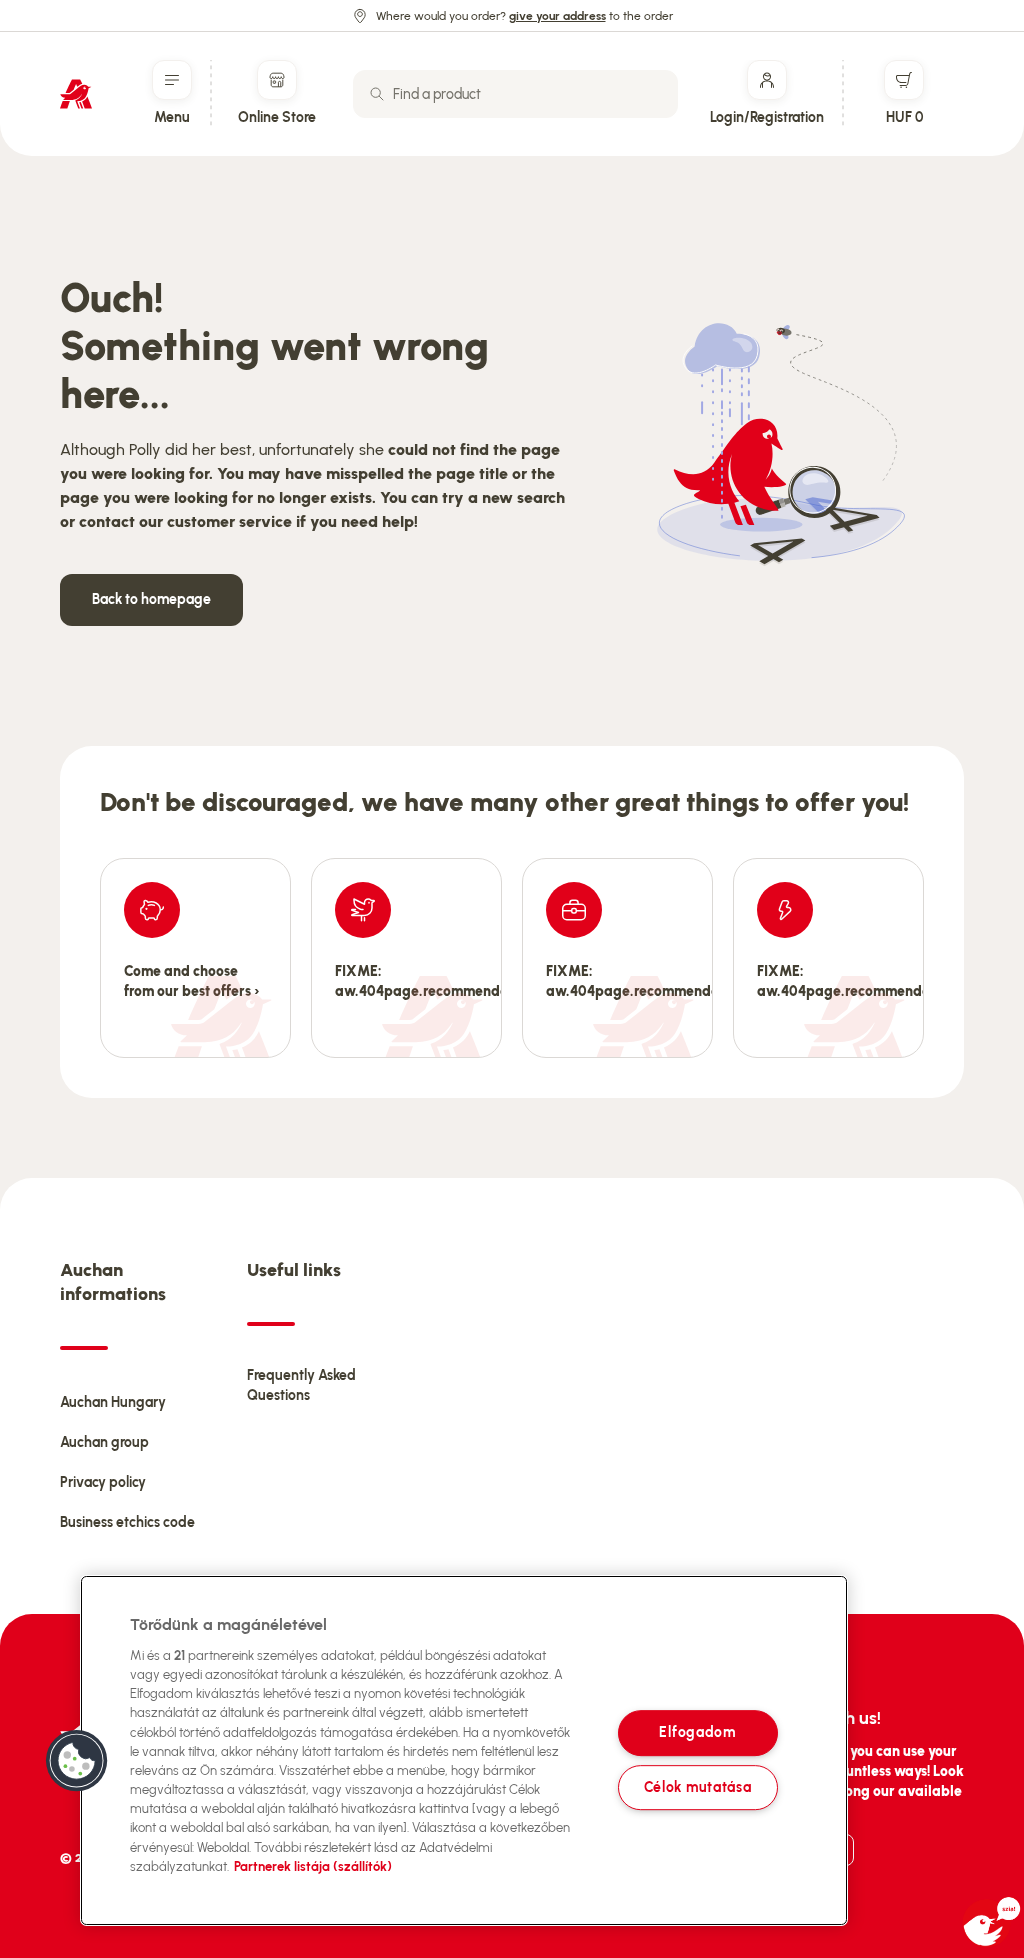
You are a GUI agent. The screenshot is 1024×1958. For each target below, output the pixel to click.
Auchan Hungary (113, 1402)
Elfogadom (697, 1733)
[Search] (377, 94)
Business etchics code (127, 1522)
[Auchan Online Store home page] (76, 94)
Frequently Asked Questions (301, 1385)
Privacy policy (103, 1482)
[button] (77, 1761)
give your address (557, 16)
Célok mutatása (698, 1787)
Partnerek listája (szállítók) (313, 1866)
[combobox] (515, 94)
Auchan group (104, 1442)
